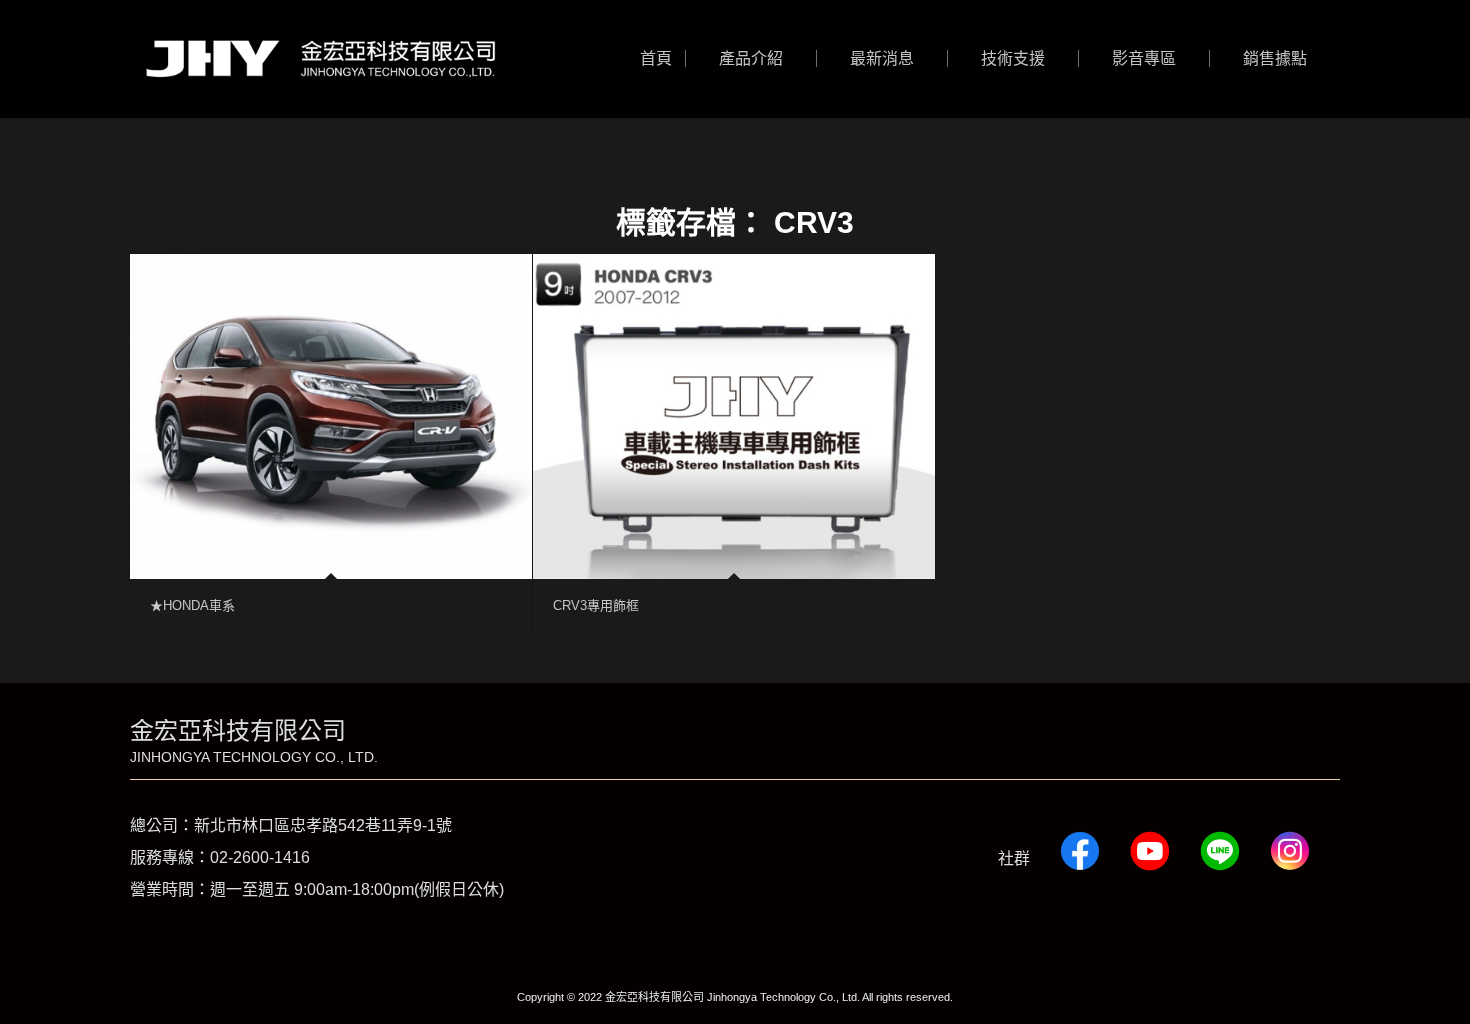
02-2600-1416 (260, 857)
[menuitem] (656, 59)
